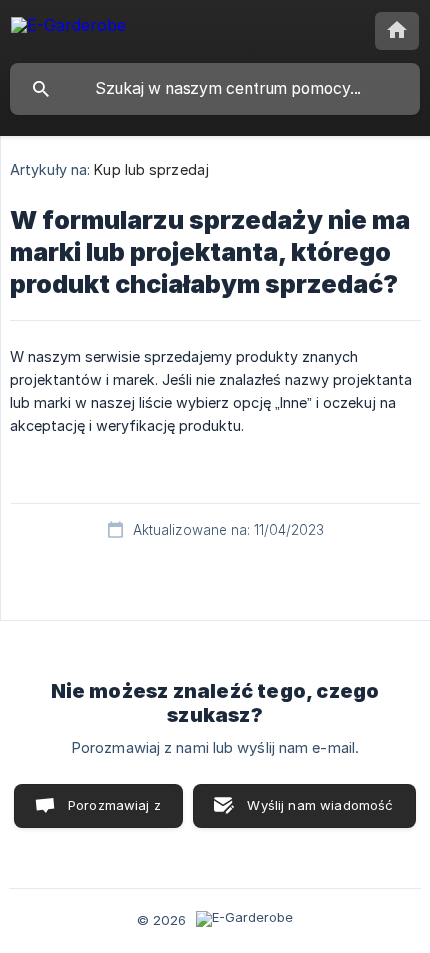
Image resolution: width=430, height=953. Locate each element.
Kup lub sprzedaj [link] (151, 169)
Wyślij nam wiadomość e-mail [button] (320, 812)
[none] (68, 28)
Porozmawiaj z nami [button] (114, 812)
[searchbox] (215, 89)
